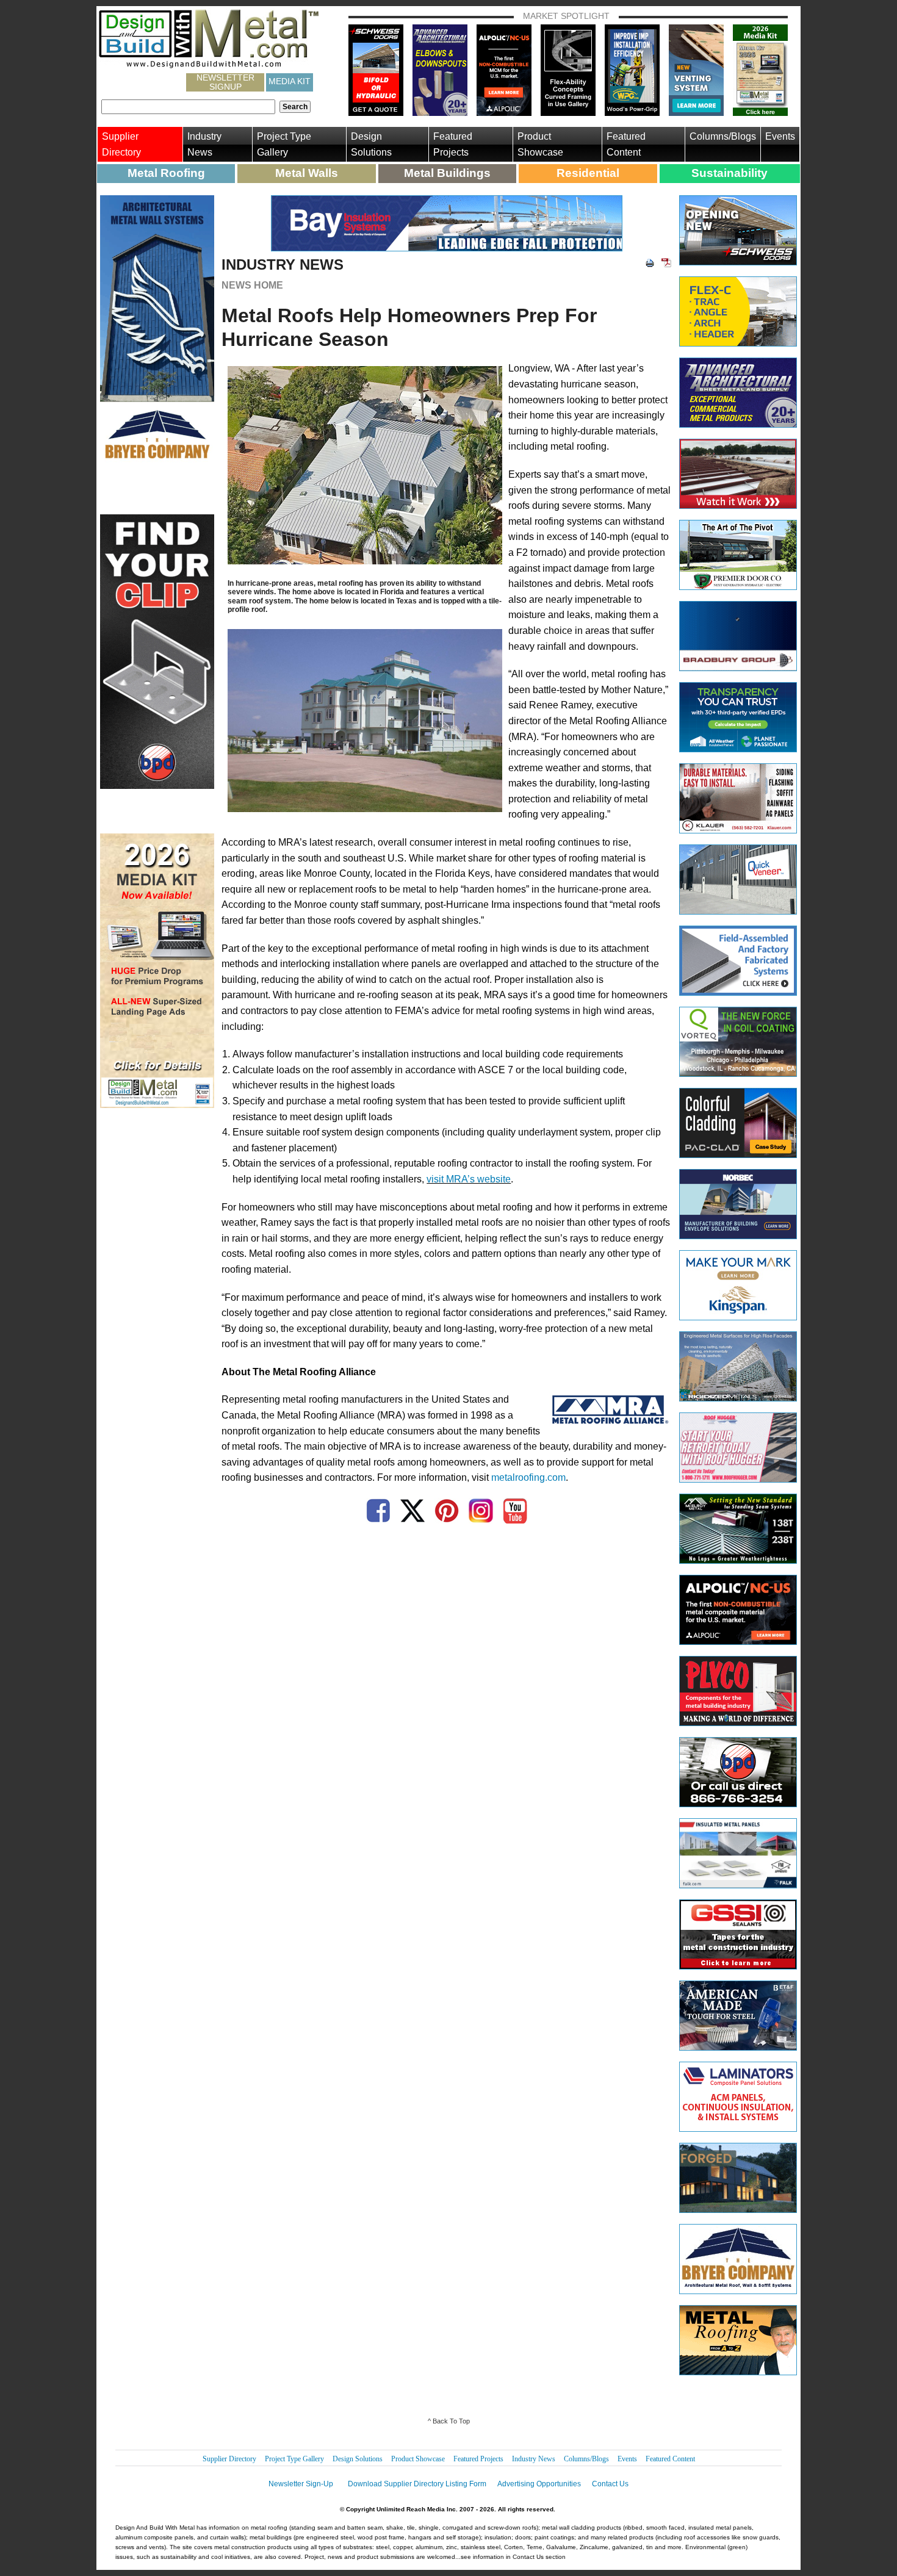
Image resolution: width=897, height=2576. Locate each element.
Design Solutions (371, 144)
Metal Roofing (166, 173)
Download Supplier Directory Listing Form (417, 2484)
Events (780, 136)
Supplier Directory (121, 144)
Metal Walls (307, 173)
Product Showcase (540, 144)
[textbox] (188, 107)
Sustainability (729, 173)
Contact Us (610, 2484)
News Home (252, 285)
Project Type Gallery (284, 144)
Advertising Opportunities (539, 2484)
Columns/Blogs (723, 136)
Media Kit (290, 81)
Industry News (204, 144)
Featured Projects (453, 144)
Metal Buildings (447, 173)
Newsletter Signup (225, 82)
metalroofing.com (528, 1477)
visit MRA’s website (469, 1179)
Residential (588, 173)
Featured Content (626, 144)
